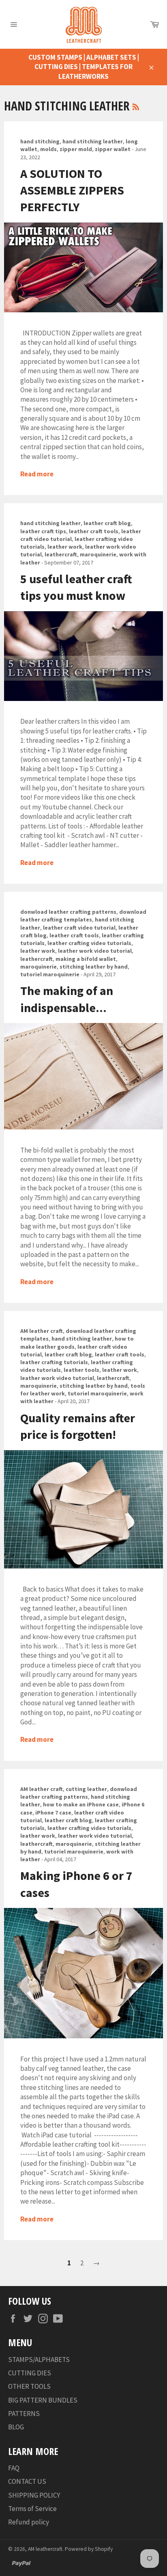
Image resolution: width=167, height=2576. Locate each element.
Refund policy (29, 2522)
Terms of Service (32, 2509)
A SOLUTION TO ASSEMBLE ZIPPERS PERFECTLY (72, 190)
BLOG (16, 2427)
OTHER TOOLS (29, 2386)
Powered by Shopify (89, 2549)
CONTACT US (27, 2481)
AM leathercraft (45, 2549)
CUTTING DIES (30, 2373)
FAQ (14, 2468)
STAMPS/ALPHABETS (39, 2360)
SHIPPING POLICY (34, 2495)
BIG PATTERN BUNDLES (43, 2400)
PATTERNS (24, 2414)
